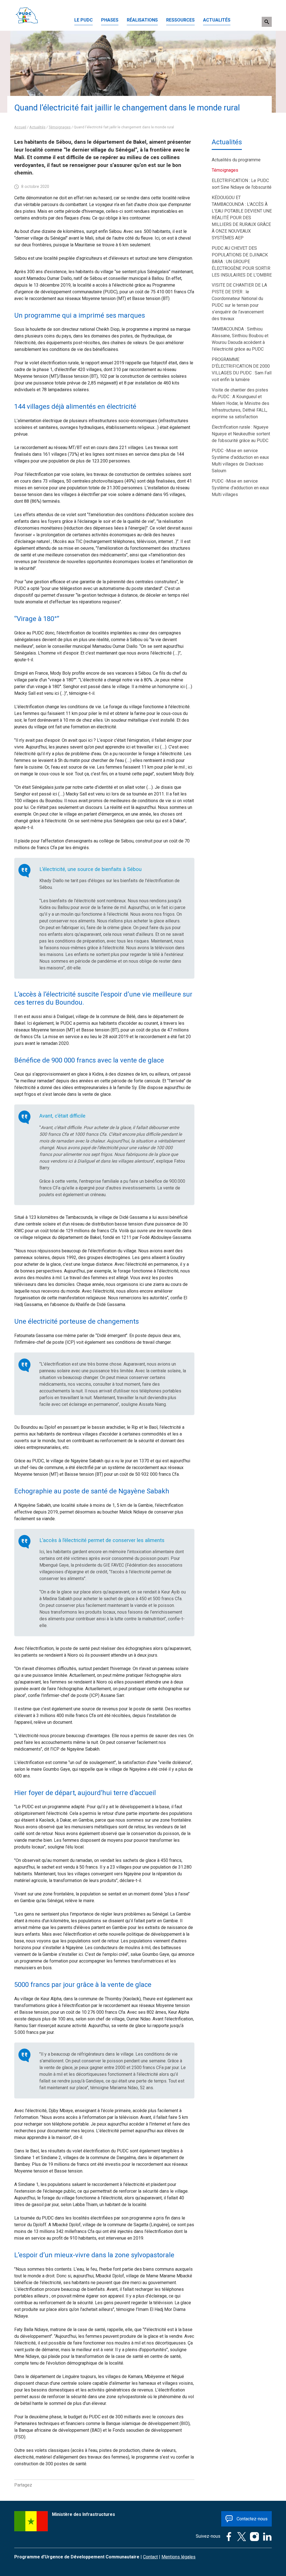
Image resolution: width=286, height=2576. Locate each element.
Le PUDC (84, 20)
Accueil (20, 127)
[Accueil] (27, 7)
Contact (150, 2557)
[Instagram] (253, 2536)
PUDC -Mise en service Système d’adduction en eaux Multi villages (240, 488)
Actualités (217, 20)
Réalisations (142, 20)
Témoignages (60, 127)
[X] (240, 2536)
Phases (110, 20)
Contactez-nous (252, 2519)
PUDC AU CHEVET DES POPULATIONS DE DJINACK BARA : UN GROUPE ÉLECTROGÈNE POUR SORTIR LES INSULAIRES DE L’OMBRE (242, 262)
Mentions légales (178, 2557)
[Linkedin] (266, 2536)
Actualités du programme (236, 160)
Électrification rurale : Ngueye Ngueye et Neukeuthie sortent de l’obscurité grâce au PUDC (241, 434)
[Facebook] (227, 2536)
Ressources (180, 20)
